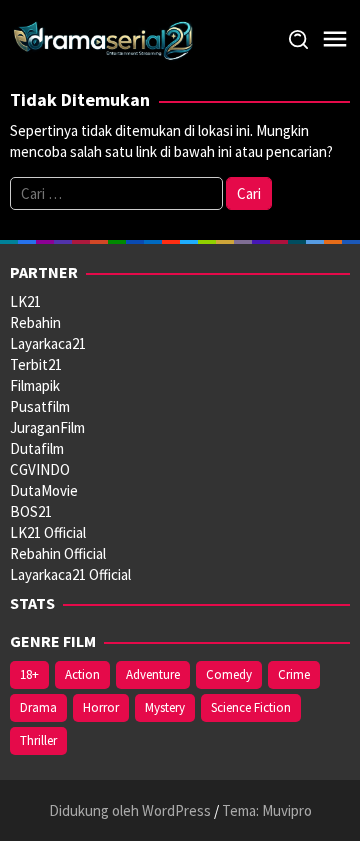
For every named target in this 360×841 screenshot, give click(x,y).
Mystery (165, 707)
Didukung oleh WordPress (130, 810)
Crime (294, 674)
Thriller (38, 740)
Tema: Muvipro (267, 810)
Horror (101, 707)
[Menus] (335, 39)
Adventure (153, 674)
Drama (38, 707)
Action (82, 674)
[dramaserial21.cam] (103, 38)
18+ (29, 674)
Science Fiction (251, 707)
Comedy (229, 674)
